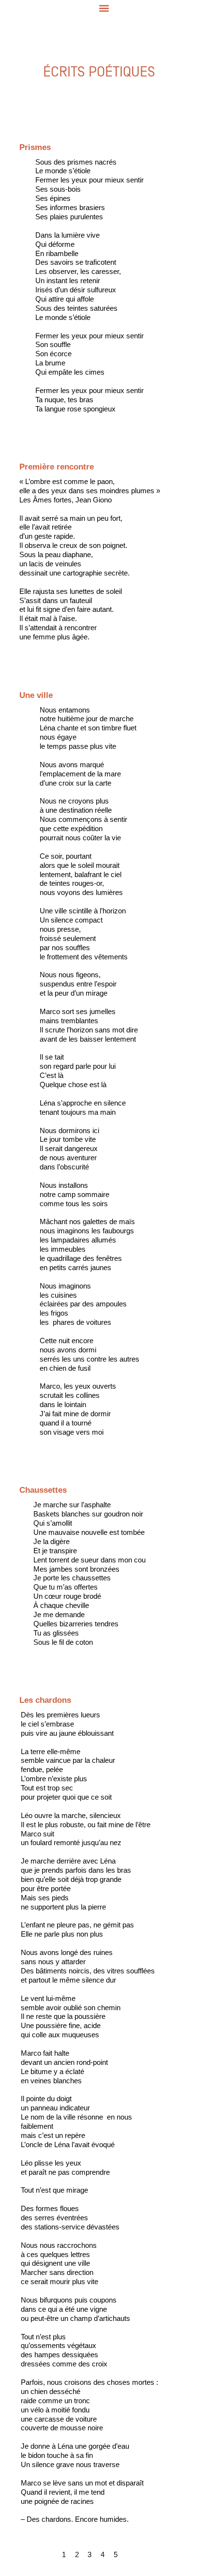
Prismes (31, 133)
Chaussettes (39, 1476)
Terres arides (40, 1686)
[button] (104, 8)
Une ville (31, 681)
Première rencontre (52, 452)
